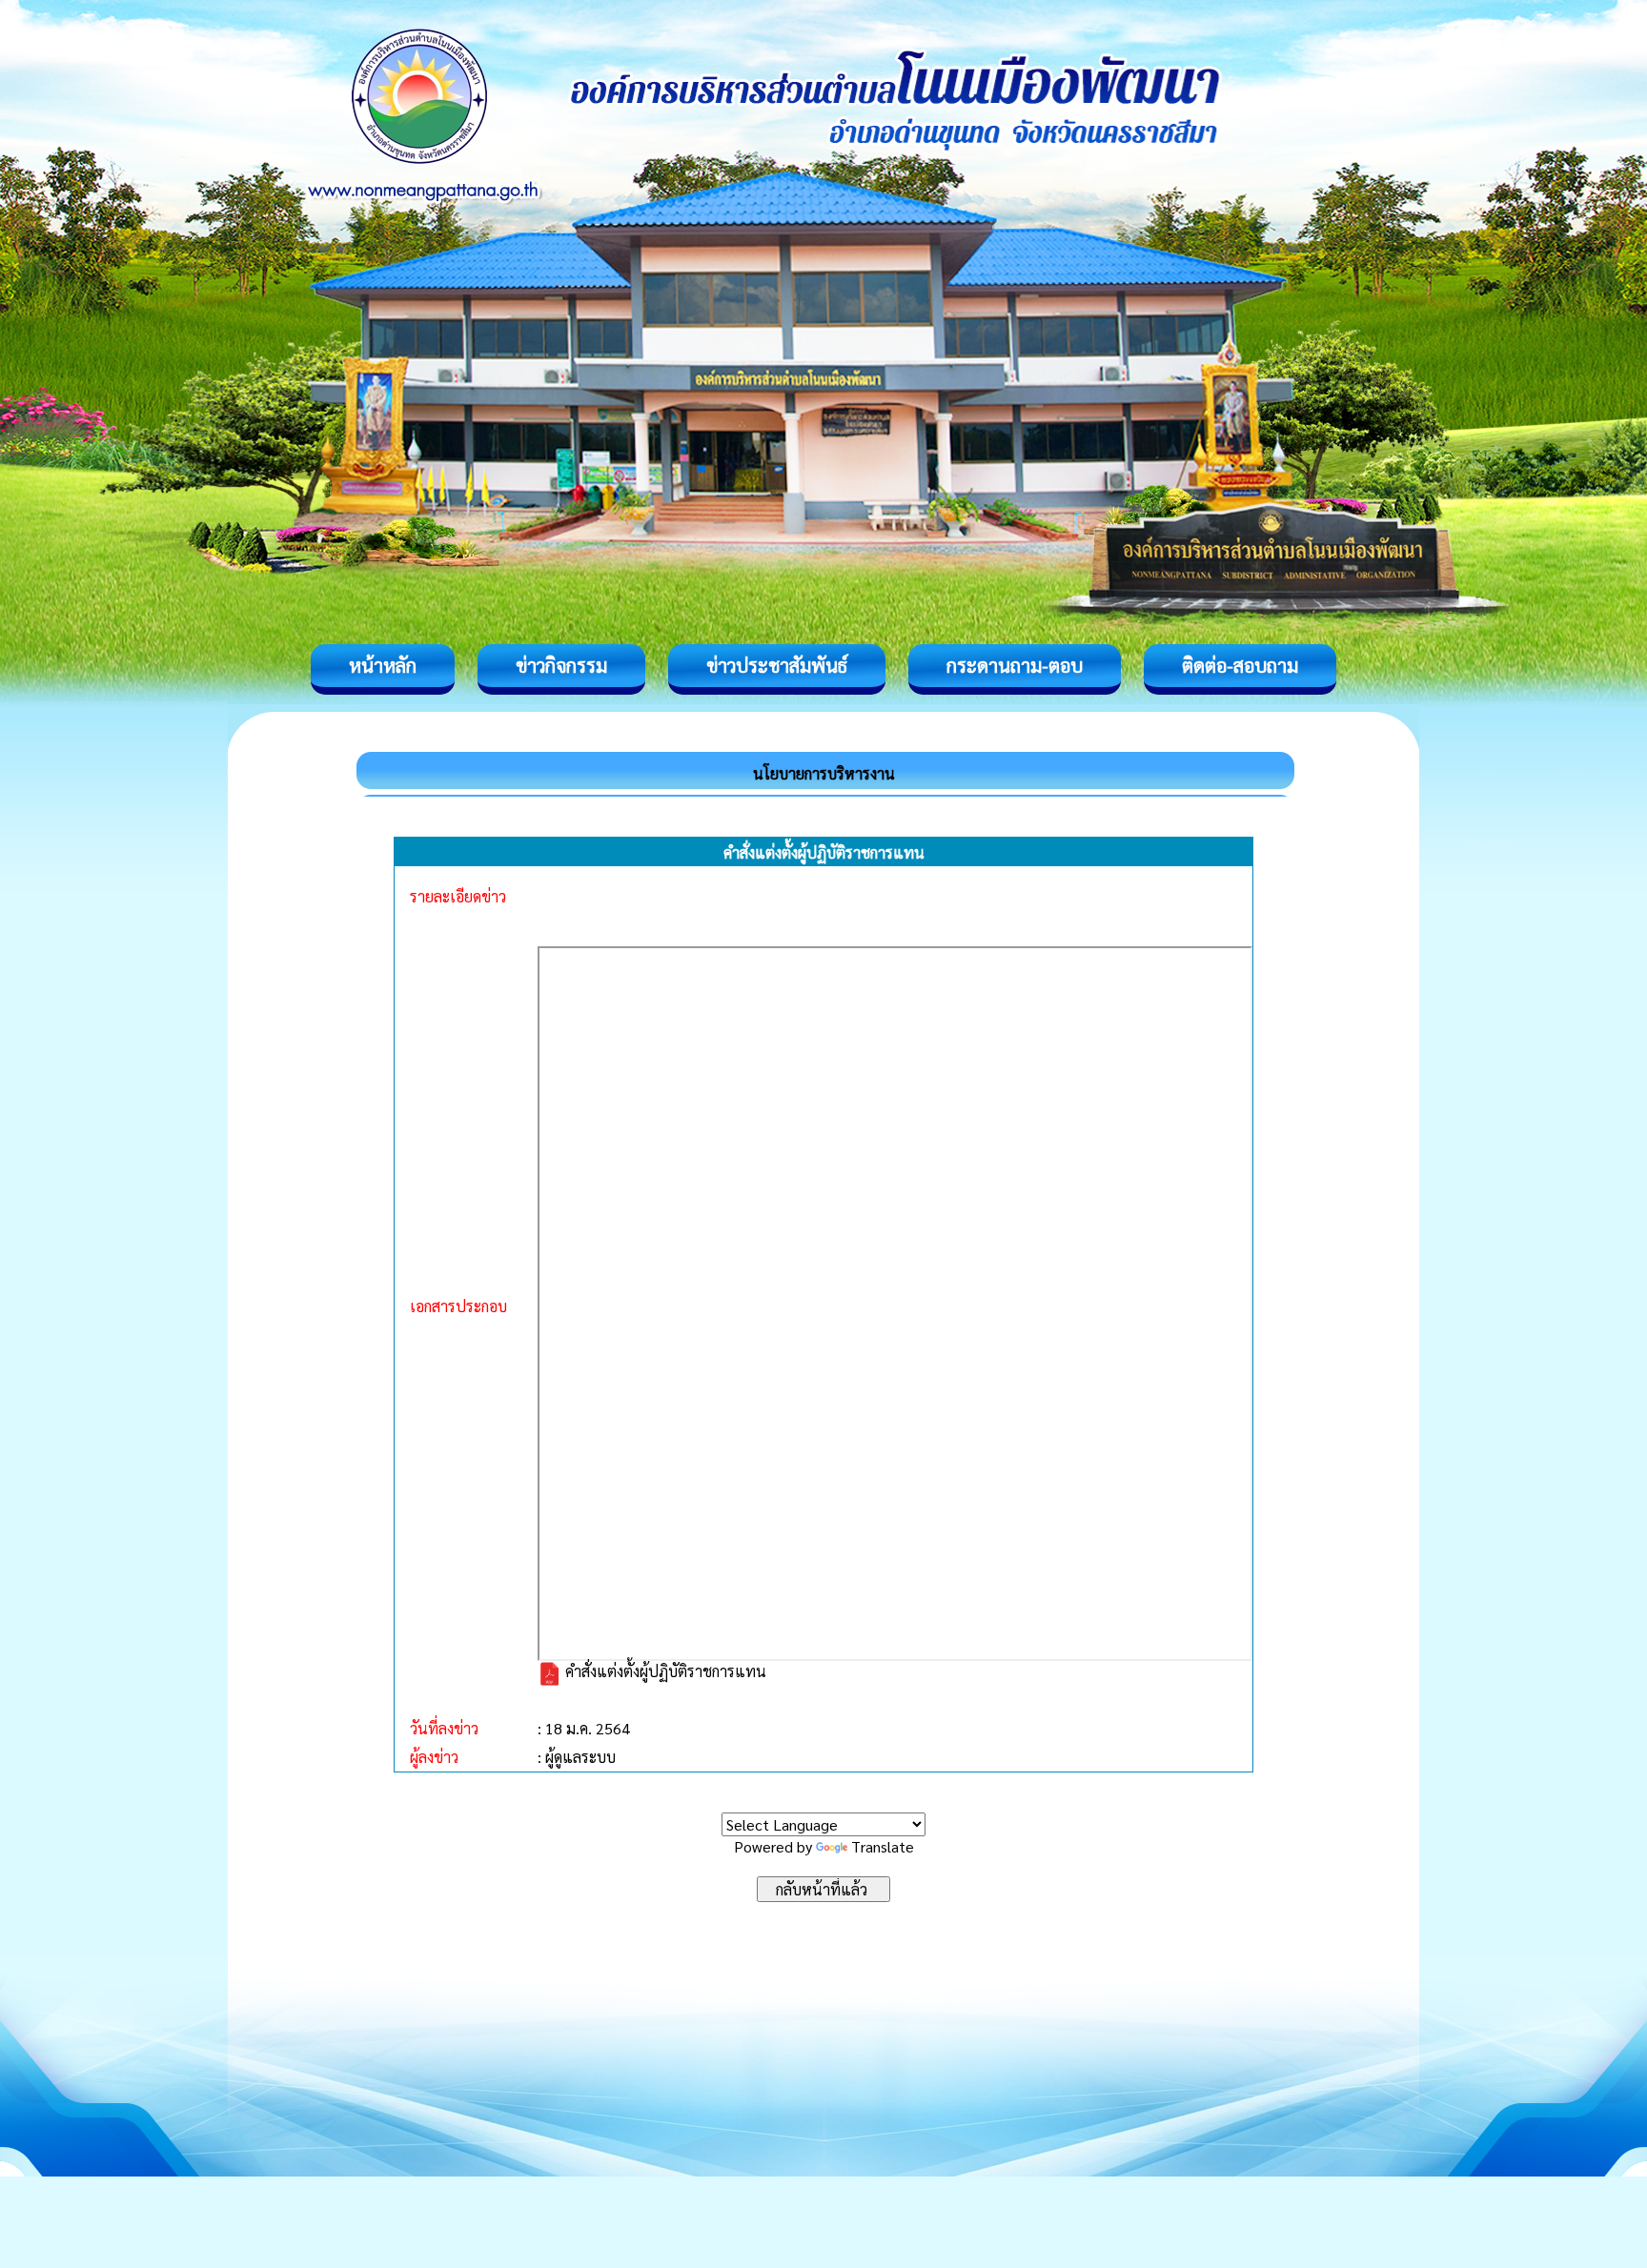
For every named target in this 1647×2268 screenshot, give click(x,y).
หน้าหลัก (383, 665)
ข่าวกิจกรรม (561, 665)
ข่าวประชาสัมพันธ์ (777, 665)
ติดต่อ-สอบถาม (1240, 665)
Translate (883, 1846)
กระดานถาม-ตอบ (1015, 665)
